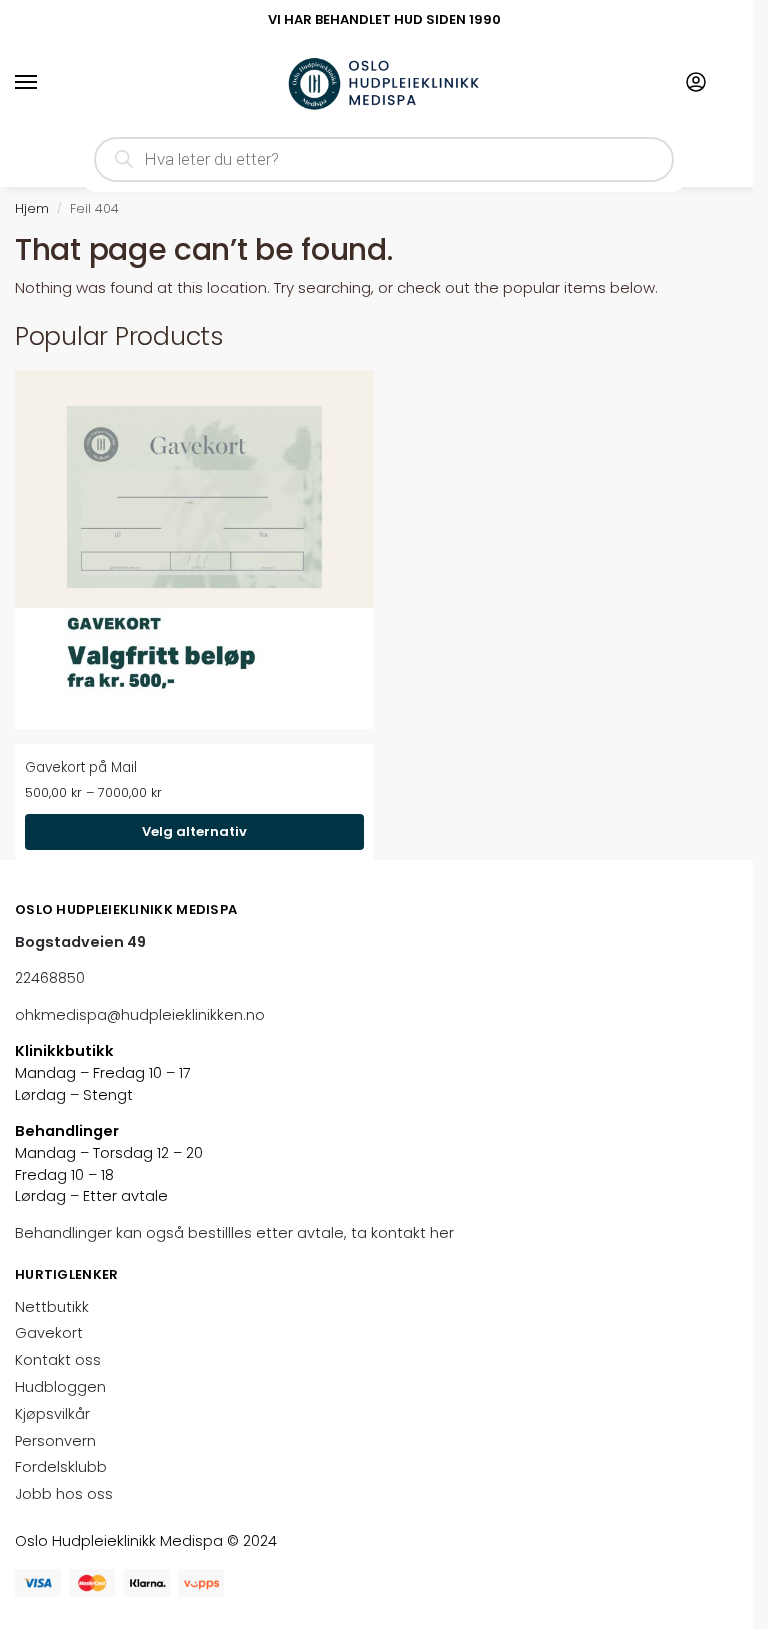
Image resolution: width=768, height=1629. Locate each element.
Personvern (55, 1441)
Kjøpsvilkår (52, 1414)
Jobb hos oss (64, 1494)
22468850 (50, 978)
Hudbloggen (60, 1387)
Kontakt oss (58, 1360)
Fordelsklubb (61, 1467)
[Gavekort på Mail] (194, 549)
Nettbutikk (52, 1307)
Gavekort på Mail (81, 767)
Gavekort (49, 1333)
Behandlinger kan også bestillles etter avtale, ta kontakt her (236, 1233)
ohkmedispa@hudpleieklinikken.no (140, 1015)
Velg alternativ (194, 831)
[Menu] (45, 83)
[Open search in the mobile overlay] (384, 159)
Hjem (32, 208)
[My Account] (696, 83)
